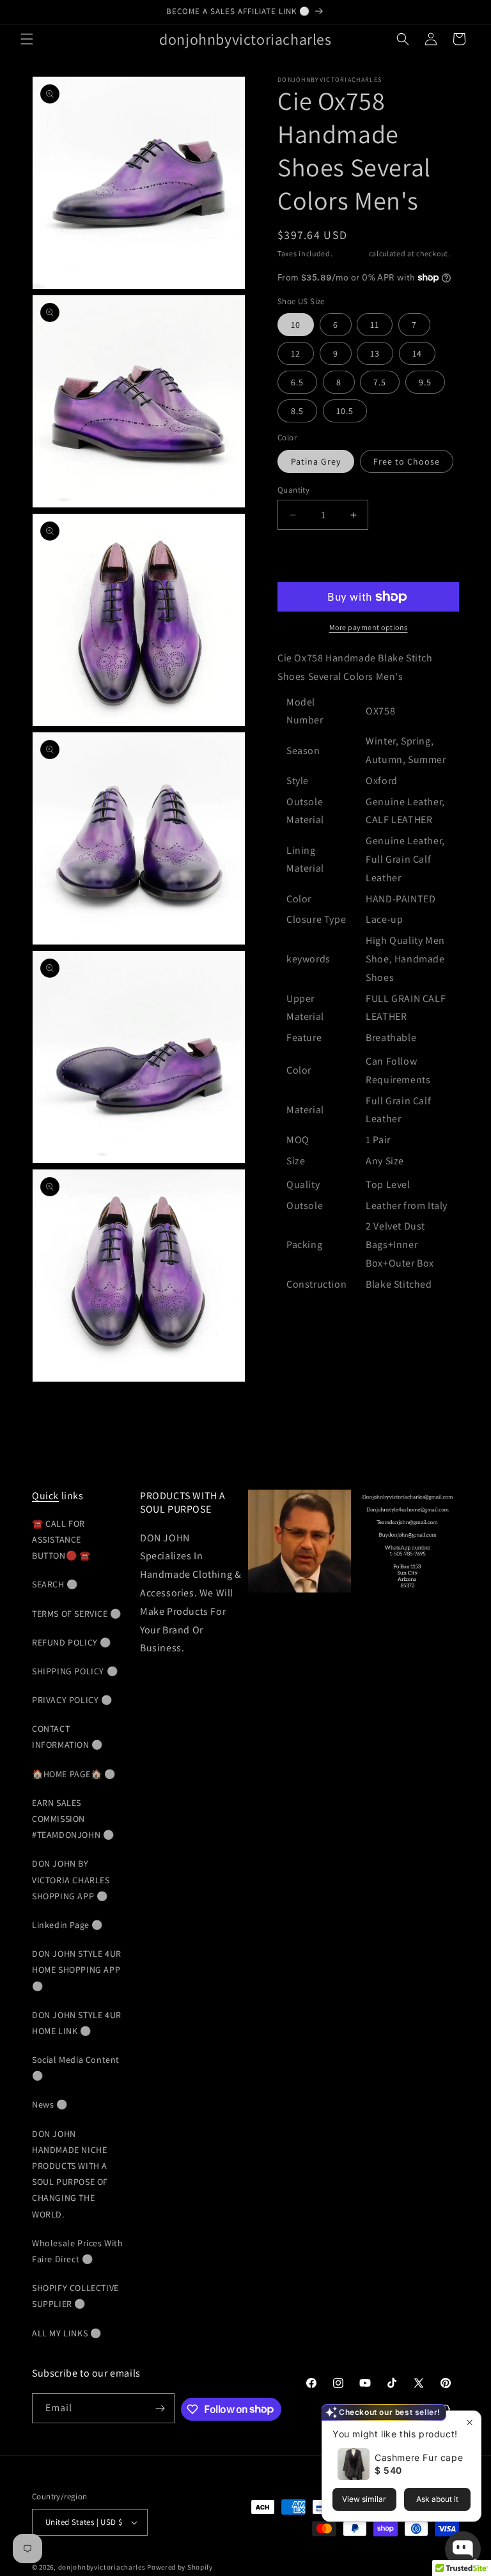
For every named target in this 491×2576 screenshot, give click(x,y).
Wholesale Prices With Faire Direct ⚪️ (78, 2251)
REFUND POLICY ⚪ (72, 1642)
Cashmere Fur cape (419, 2457)
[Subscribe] (160, 2408)
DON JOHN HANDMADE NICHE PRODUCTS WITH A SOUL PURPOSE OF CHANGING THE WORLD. (70, 2174)
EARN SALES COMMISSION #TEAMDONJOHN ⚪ (73, 1819)
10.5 (345, 411)
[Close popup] (470, 2422)
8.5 (297, 411)
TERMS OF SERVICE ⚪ (77, 1614)
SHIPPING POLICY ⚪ (75, 1671)
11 (375, 325)
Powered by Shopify (180, 2567)
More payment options (369, 627)
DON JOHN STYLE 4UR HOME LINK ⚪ (77, 2023)
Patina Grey (316, 461)
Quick (45, 1496)
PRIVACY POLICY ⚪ (72, 1700)
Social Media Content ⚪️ (76, 2068)
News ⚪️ (50, 2104)
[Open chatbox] (463, 2549)
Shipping (351, 253)
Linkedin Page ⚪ (67, 1925)
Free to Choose (407, 461)
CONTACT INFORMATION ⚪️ (67, 1737)
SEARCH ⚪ (55, 1584)
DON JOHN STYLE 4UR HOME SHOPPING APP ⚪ (77, 1970)
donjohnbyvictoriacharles (102, 2567)
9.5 (425, 382)
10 (296, 325)
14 (417, 353)
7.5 (380, 382)
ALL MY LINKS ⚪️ (66, 2333)
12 (296, 353)
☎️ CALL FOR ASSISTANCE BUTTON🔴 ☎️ (61, 1539)
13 (375, 353)
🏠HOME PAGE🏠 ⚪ (74, 1774)
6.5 (297, 382)
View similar (364, 2499)
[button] (27, 39)
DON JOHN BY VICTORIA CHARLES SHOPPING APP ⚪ (71, 1879)
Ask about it (437, 2499)
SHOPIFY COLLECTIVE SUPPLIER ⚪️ (75, 2296)
